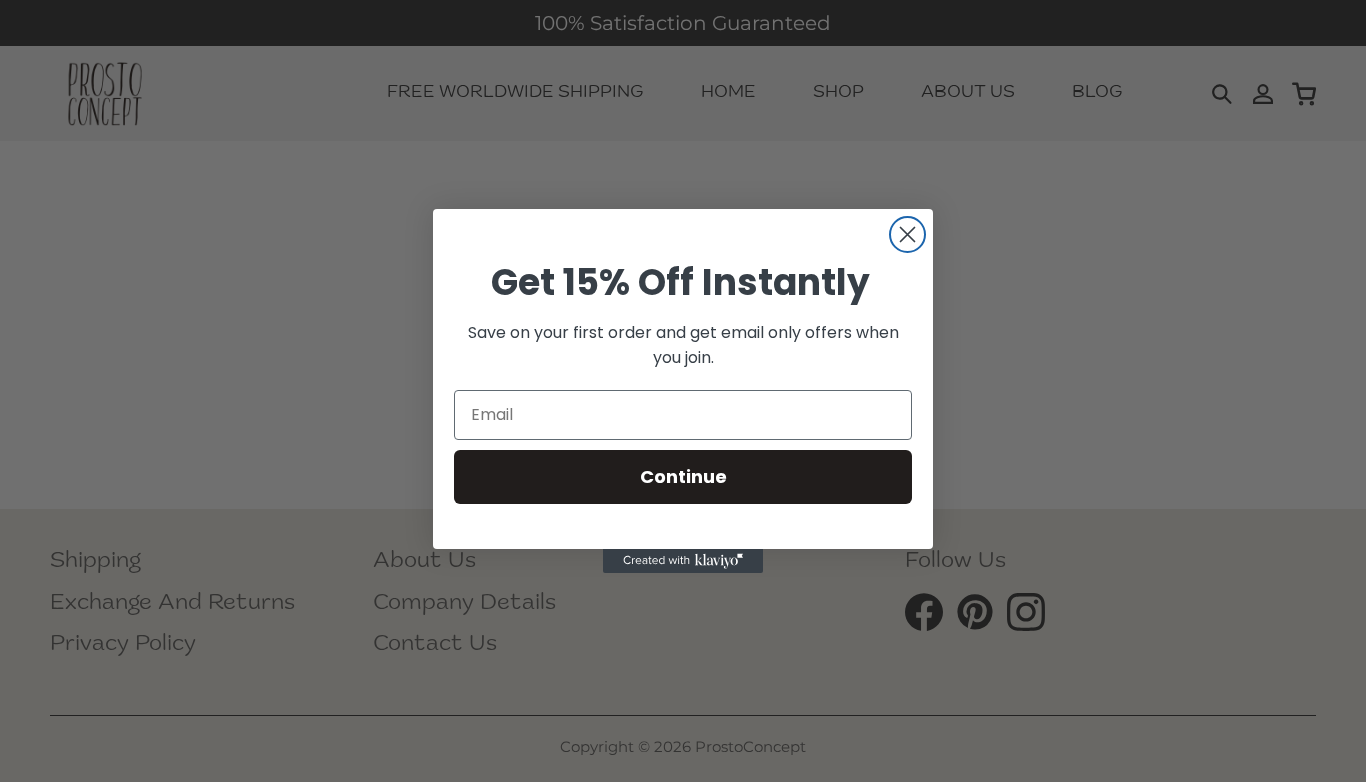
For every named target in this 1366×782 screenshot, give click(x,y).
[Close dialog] (907, 234)
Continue (683, 476)
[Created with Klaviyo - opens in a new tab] (683, 561)
